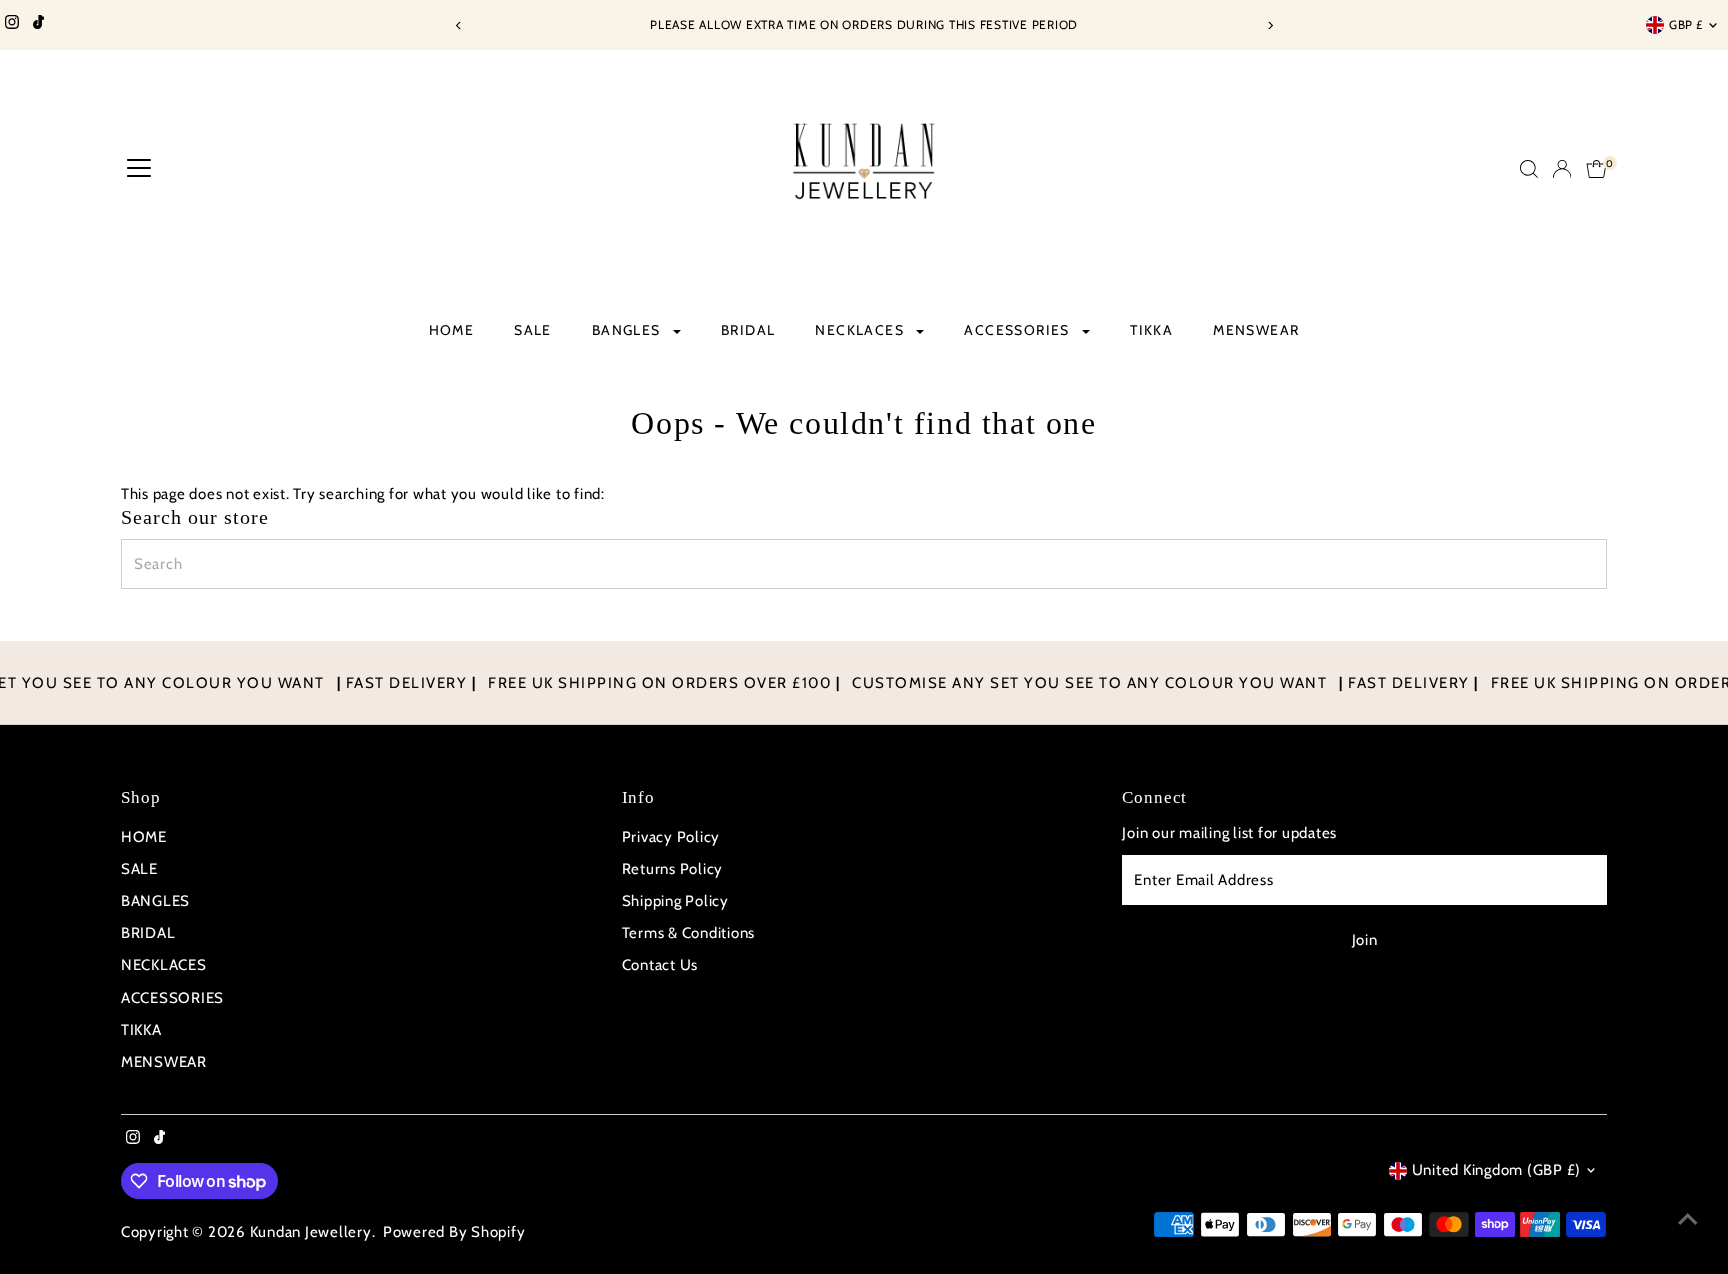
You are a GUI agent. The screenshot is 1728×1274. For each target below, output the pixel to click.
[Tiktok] (38, 25)
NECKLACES (861, 330)
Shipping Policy (675, 901)
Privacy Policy (671, 837)
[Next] (1269, 25)
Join (1365, 940)
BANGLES (628, 330)
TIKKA (1151, 330)
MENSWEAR (1256, 330)
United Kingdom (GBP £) (1497, 1170)
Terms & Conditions (689, 933)
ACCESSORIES (1019, 330)
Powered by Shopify (454, 1232)
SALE (533, 330)
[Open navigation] (139, 169)
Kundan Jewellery (311, 1232)
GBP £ (1686, 24)
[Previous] (458, 25)
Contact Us (660, 965)
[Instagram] (12, 25)
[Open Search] (1529, 169)
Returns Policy (673, 869)
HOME (452, 330)
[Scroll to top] (1688, 1219)
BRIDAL (748, 330)
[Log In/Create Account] (1562, 169)
